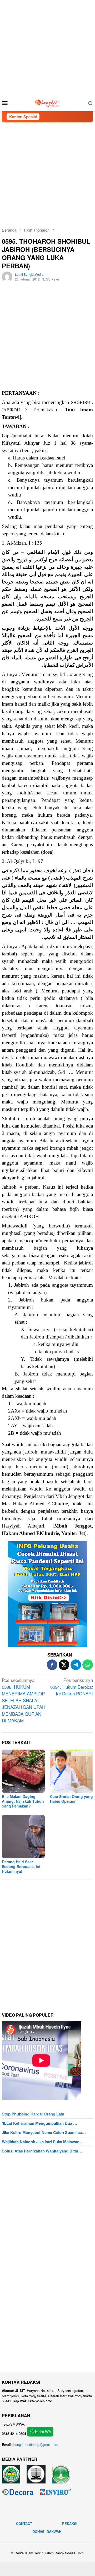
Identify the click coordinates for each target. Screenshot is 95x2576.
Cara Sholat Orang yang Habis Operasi (71, 1799)
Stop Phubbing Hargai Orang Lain (33, 2114)
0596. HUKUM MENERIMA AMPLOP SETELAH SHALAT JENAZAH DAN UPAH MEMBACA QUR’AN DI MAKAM (24, 1700)
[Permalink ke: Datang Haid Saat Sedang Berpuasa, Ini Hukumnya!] (23, 1836)
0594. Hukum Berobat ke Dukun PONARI (72, 1687)
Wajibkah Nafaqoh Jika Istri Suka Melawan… (43, 2142)
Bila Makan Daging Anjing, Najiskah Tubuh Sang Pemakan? (23, 1801)
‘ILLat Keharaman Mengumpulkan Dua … (39, 2123)
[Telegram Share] (76, 1665)
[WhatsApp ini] (88, 1665)
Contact (24, 2524)
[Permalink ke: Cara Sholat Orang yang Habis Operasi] (71, 1771)
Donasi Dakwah (47, 2531)
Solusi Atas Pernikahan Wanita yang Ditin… (42, 2151)
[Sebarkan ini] (52, 1665)
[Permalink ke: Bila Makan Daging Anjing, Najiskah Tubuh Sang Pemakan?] (23, 1771)
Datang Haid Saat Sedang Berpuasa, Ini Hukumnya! (21, 1866)
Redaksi (70, 2524)
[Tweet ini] (64, 1665)
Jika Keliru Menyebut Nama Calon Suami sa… (44, 2132)
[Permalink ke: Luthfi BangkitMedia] (7, 276)
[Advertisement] (47, 48)
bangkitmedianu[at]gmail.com (36, 2444)
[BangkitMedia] (47, 102)
